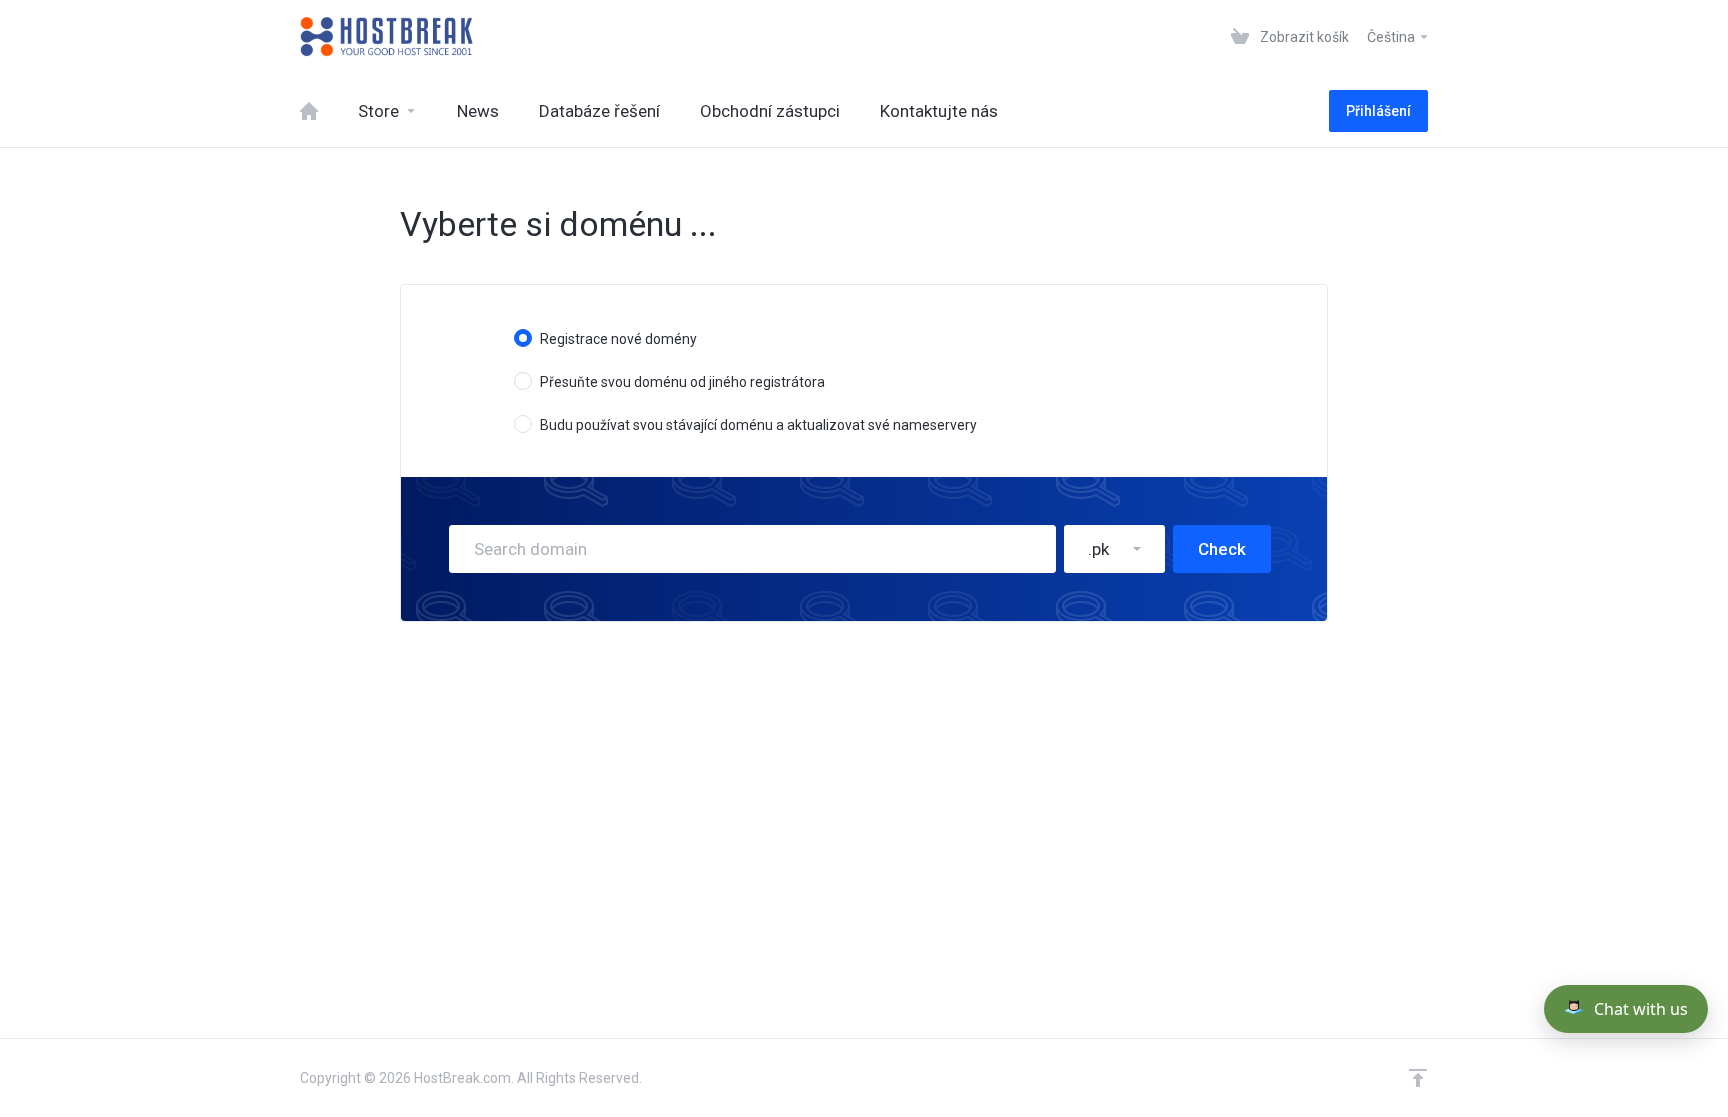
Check (1222, 549)
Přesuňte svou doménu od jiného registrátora (682, 382)
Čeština (1392, 37)
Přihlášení (1378, 111)
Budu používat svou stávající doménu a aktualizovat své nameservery (758, 425)
